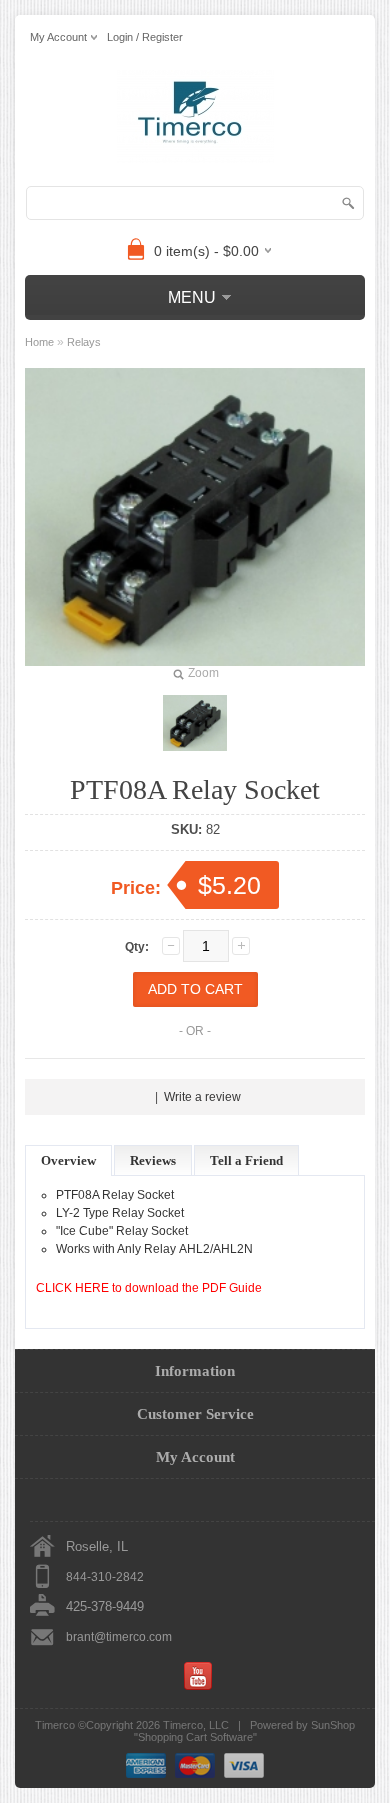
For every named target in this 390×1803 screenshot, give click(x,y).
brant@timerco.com (119, 1637)
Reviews (153, 1160)
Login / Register (145, 37)
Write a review (202, 1097)
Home (39, 342)
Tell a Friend (246, 1160)
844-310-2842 (105, 1577)
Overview (68, 1160)
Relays (84, 342)
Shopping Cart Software (195, 1737)
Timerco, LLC (196, 1725)
